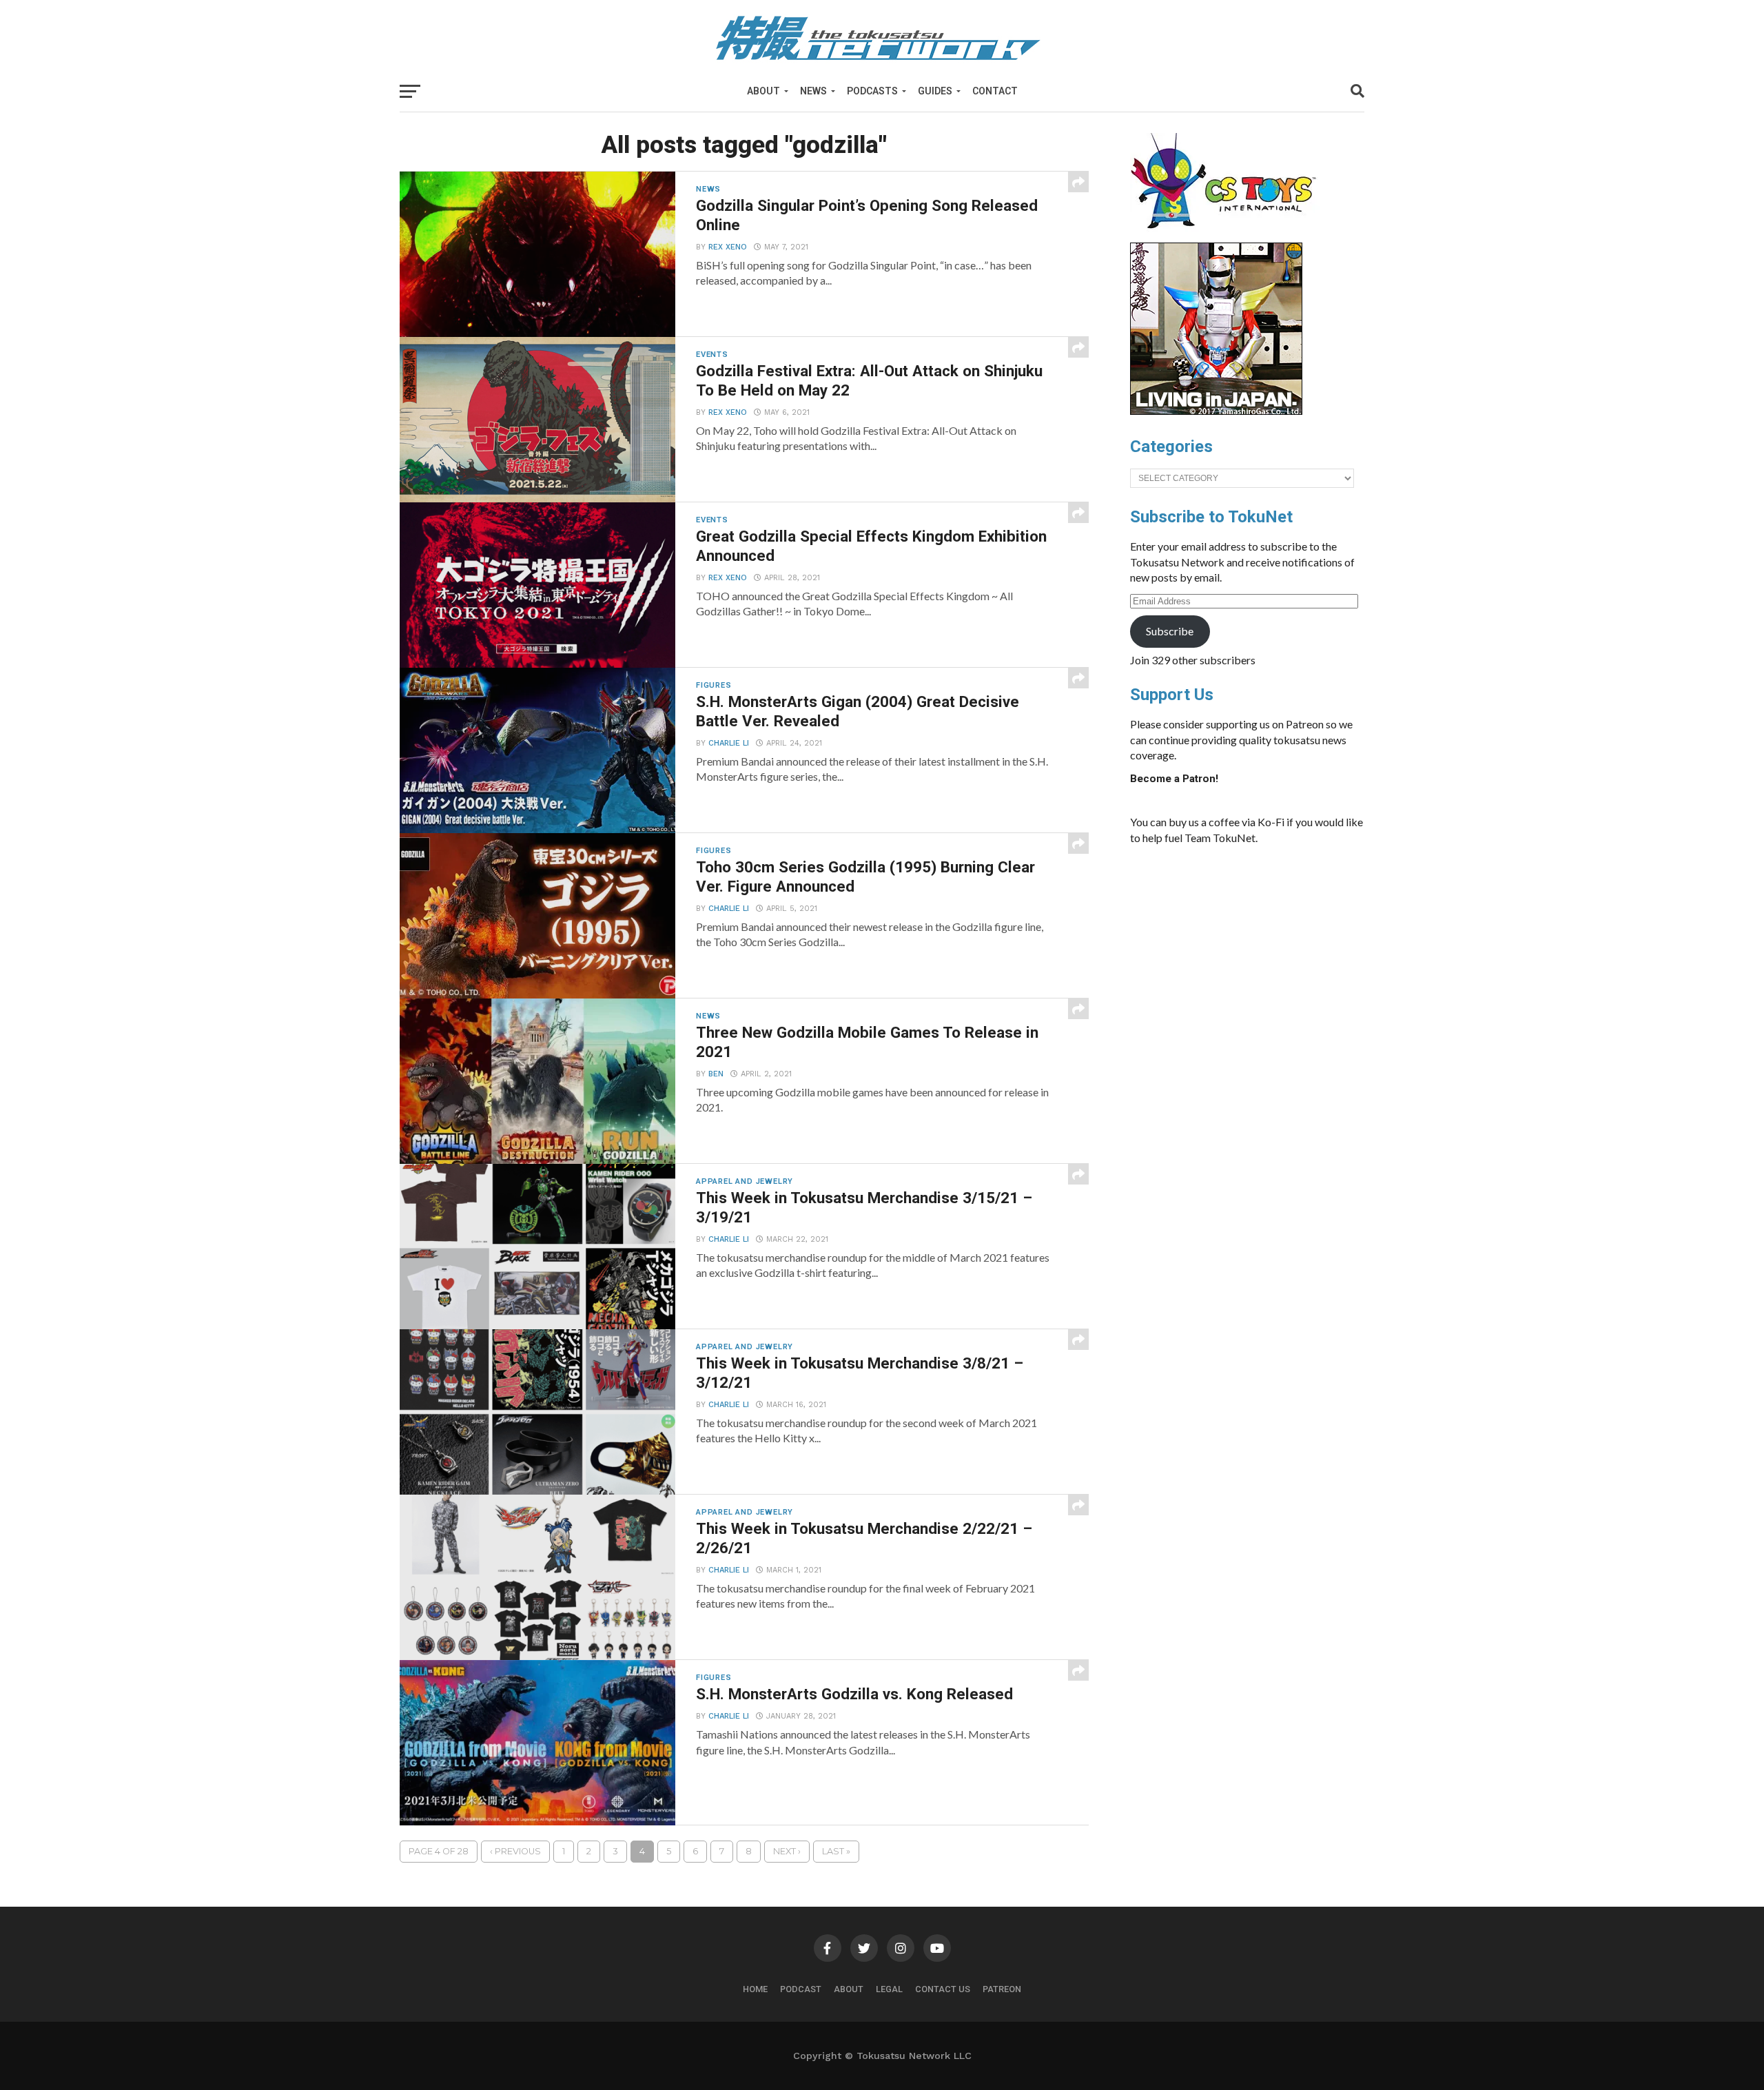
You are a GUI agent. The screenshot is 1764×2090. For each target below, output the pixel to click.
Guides (935, 91)
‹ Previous (515, 1851)
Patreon (1002, 1989)
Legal (889, 1989)
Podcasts (872, 91)
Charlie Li (729, 743)
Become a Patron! (1174, 779)
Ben (716, 1074)
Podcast (801, 1989)
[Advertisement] (1261, 959)
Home (755, 1989)
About (763, 91)
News (813, 91)
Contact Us (943, 1989)
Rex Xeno (728, 247)
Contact (995, 91)
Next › (787, 1851)
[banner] (1216, 411)
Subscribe (1170, 631)
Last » (836, 1851)
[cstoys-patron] (1228, 236)
